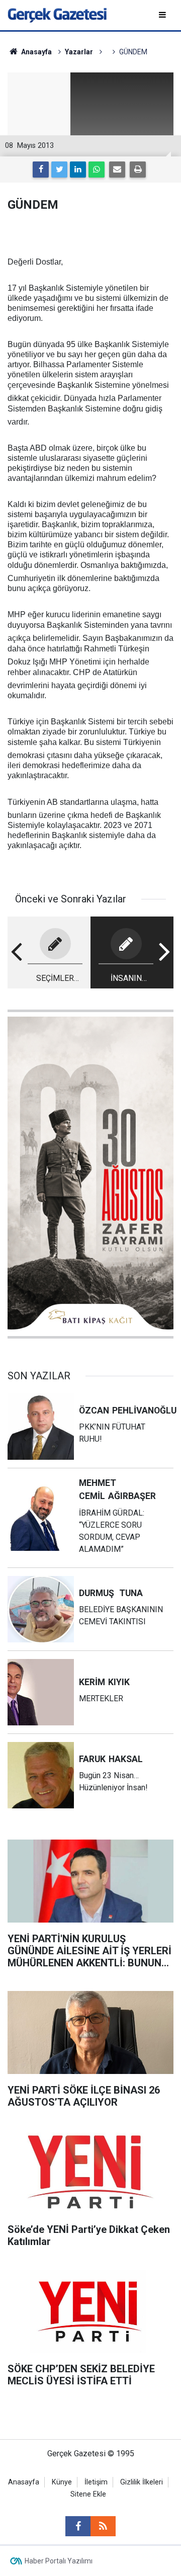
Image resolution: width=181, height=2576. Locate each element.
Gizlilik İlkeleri (142, 2482)
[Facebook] (41, 170)
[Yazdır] (138, 170)
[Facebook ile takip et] (78, 2526)
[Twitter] (59, 170)
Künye (62, 2482)
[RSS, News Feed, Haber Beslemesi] (103, 2526)
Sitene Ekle (88, 2494)
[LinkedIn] (78, 170)
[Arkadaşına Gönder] (117, 170)
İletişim (96, 2482)
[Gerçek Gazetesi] (57, 14)
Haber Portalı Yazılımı (59, 2561)
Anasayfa (24, 2482)
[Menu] (163, 15)
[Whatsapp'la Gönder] (97, 170)
